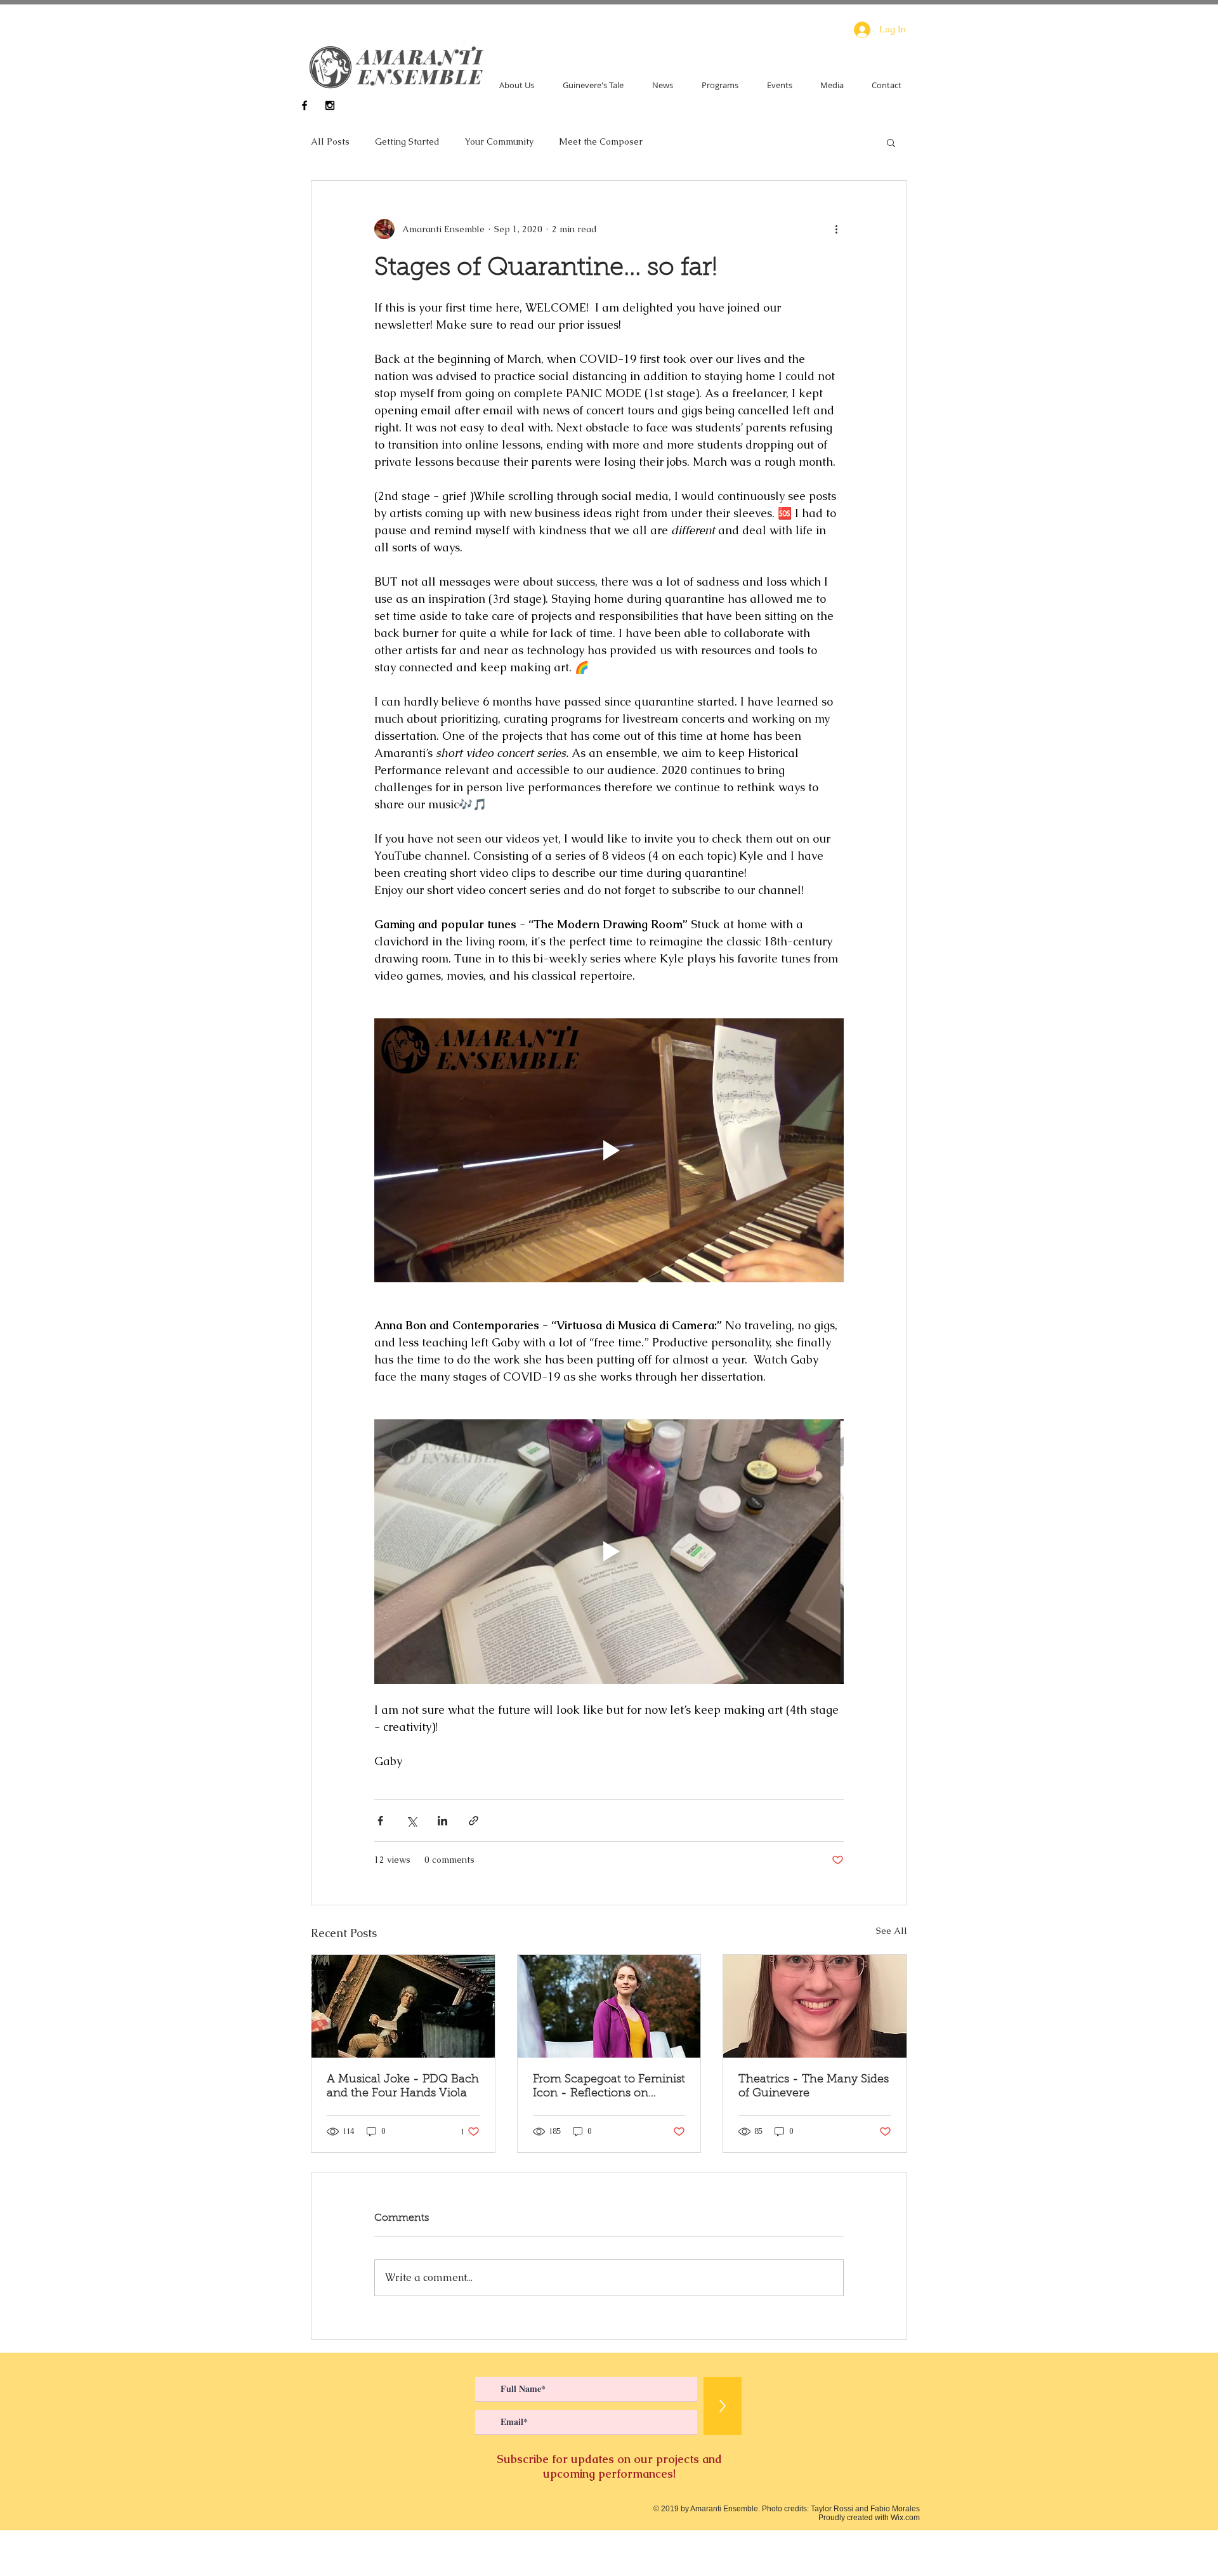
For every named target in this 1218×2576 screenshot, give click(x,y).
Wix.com (905, 2518)
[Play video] (609, 1150)
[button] (891, 142)
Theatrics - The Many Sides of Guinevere (814, 2087)
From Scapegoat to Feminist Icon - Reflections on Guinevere (609, 2087)
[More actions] (836, 229)
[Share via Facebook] (380, 1821)
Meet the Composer (601, 141)
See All (892, 1931)
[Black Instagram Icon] (330, 105)
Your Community (499, 141)
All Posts (330, 141)
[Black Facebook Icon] (304, 105)
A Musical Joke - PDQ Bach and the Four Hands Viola (403, 2087)
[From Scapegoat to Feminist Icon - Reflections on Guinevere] (609, 2006)
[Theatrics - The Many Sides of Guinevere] (815, 2006)
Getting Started (407, 141)
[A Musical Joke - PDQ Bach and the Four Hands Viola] (403, 2006)
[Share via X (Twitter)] (411, 1821)
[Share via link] (474, 1821)
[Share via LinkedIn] (442, 1821)
